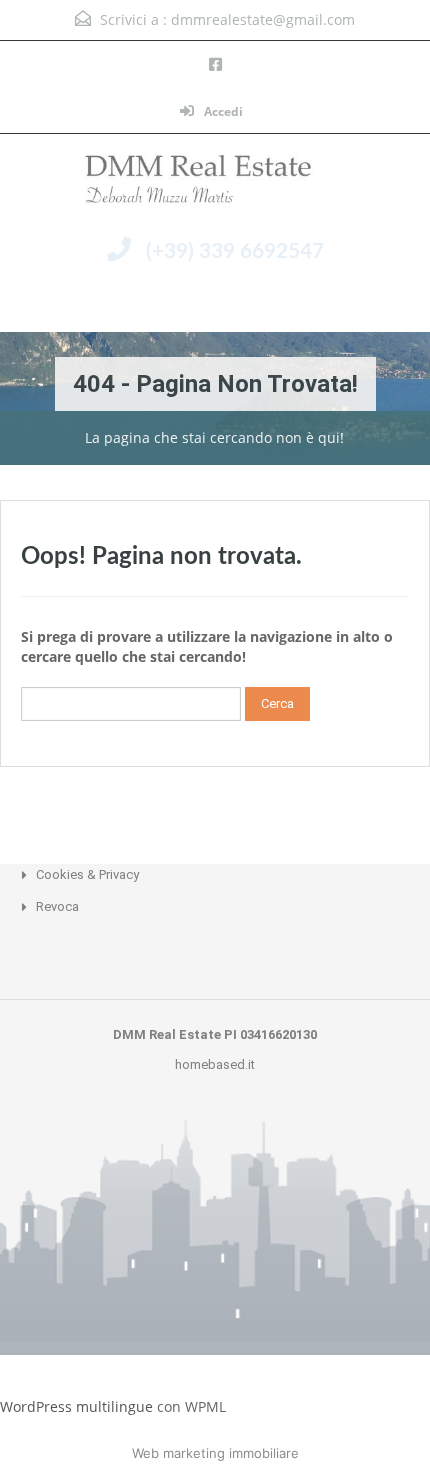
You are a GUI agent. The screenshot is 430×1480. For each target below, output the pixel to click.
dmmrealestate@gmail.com (263, 19)
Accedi (222, 111)
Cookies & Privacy (87, 874)
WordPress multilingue (76, 1406)
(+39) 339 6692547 (235, 251)
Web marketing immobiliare (215, 1453)
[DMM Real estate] (215, 184)
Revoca (57, 906)
